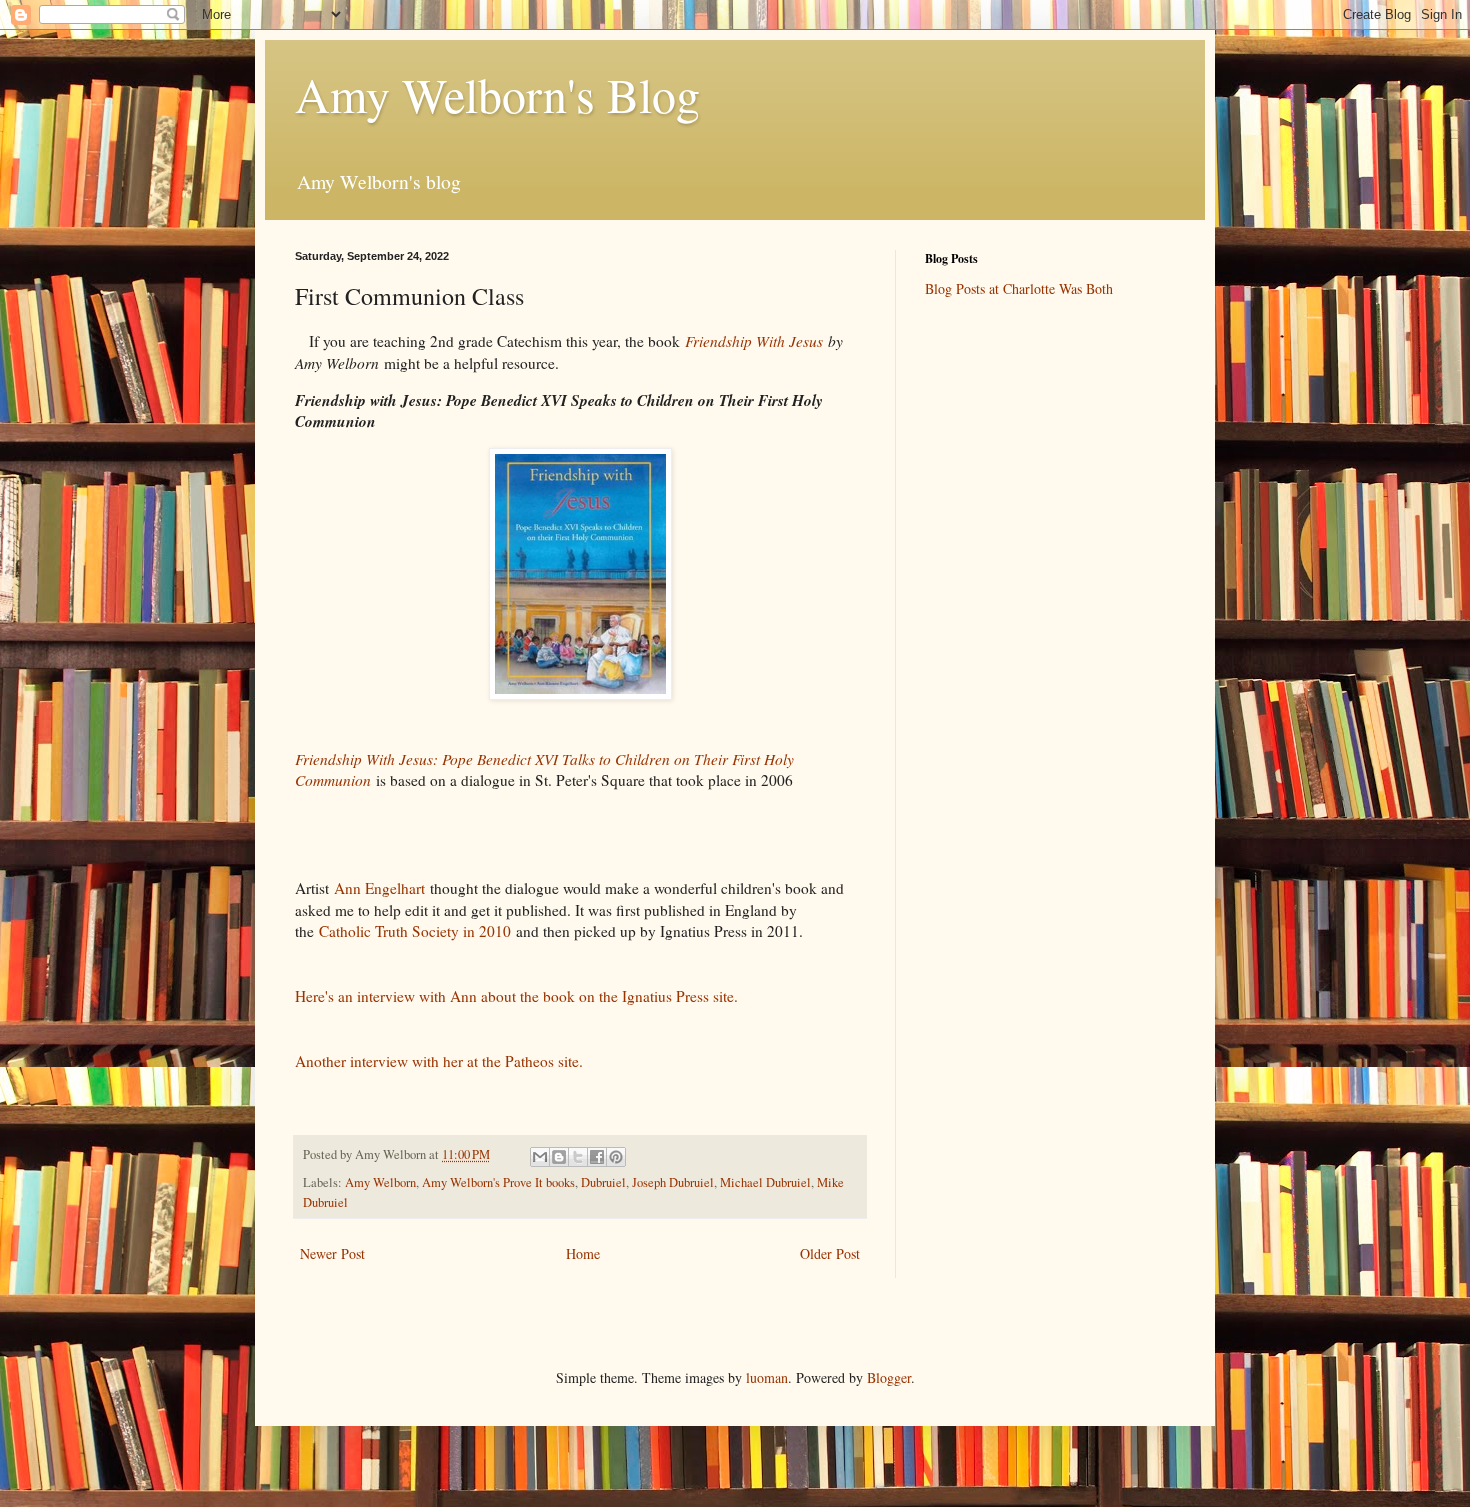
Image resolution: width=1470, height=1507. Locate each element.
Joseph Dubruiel (673, 1182)
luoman (767, 1377)
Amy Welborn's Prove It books (498, 1182)
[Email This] (540, 1157)
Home (583, 1253)
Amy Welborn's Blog (497, 94)
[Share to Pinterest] (616, 1157)
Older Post (830, 1253)
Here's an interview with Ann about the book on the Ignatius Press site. (516, 996)
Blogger (889, 1377)
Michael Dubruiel (765, 1182)
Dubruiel (603, 1182)
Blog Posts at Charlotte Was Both (1019, 288)
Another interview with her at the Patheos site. (439, 1061)
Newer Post (332, 1253)
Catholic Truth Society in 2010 (417, 931)
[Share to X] (578, 1157)
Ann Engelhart (379, 888)
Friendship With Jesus (754, 341)
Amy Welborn (380, 1182)
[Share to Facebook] (597, 1157)
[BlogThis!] (559, 1157)
